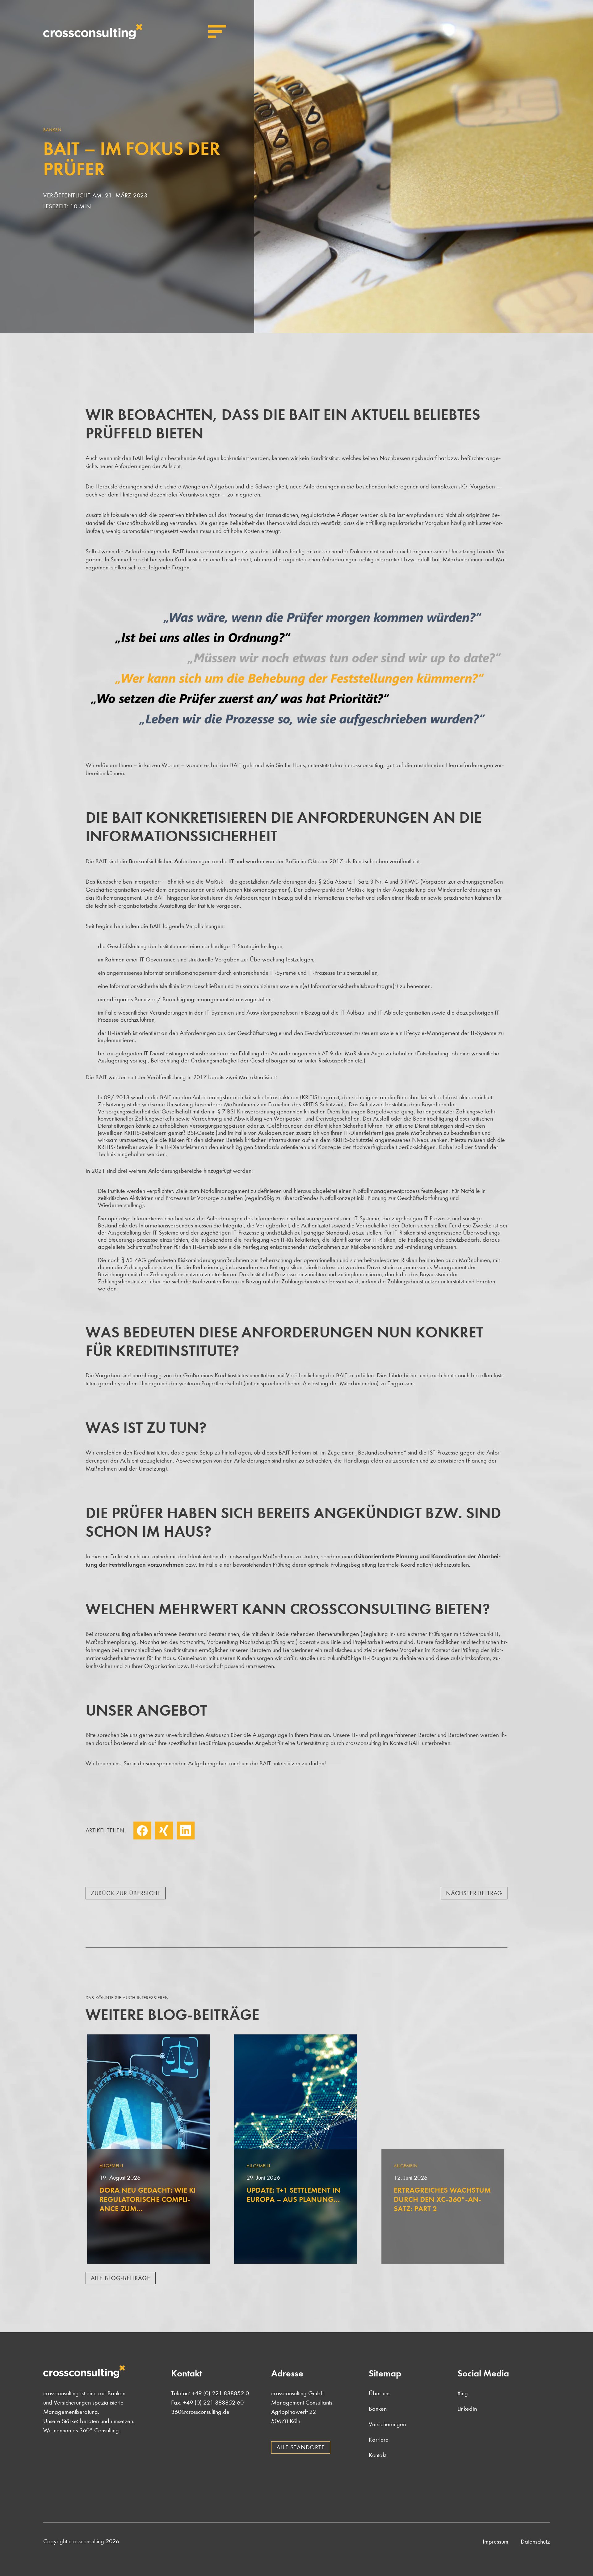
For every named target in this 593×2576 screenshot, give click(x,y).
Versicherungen (387, 2424)
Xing (164, 1831)
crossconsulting (93, 32)
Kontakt (378, 2455)
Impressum (496, 2542)
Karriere (379, 2440)
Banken (378, 2409)
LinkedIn (186, 1831)
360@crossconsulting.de (200, 2412)
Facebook (142, 1831)
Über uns (380, 2393)
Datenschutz (535, 2542)
